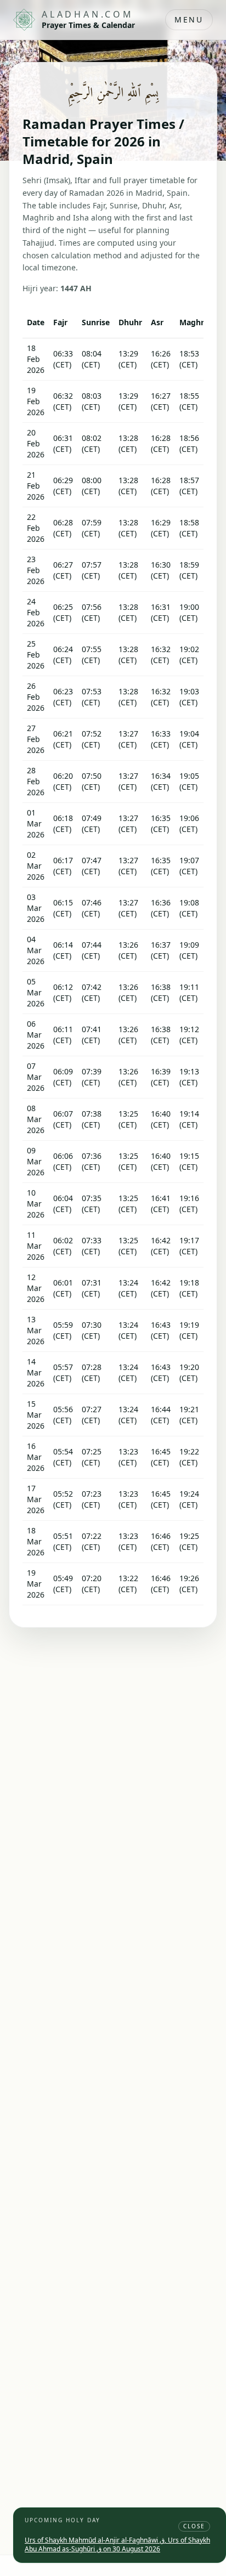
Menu (189, 19)
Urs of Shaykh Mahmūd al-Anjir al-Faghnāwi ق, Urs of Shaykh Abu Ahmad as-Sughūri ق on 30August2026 (117, 2544)
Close (194, 2526)
